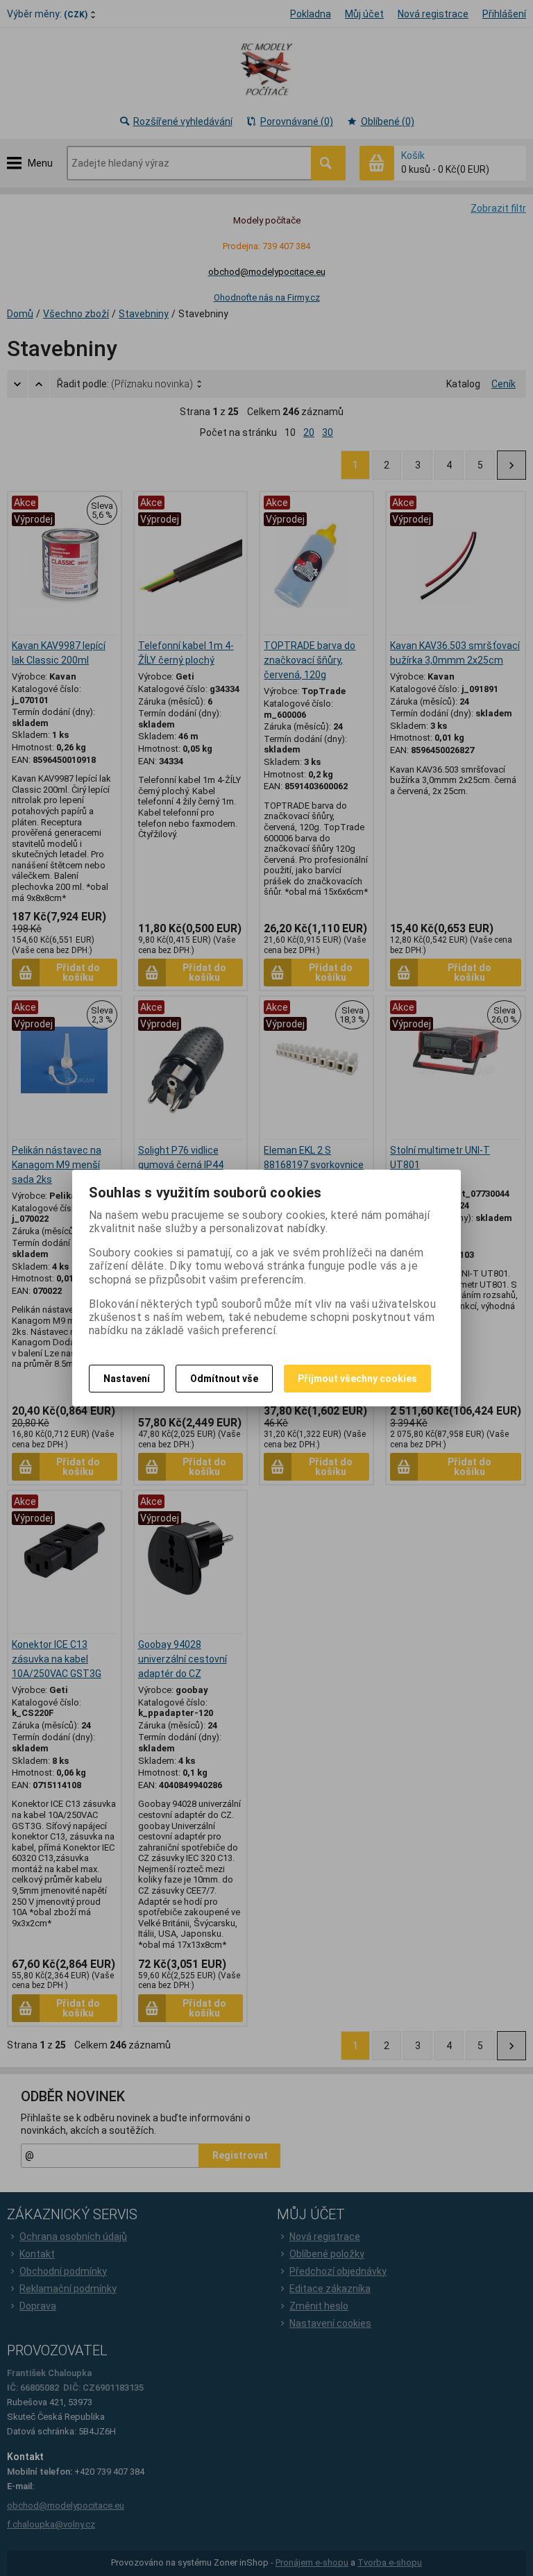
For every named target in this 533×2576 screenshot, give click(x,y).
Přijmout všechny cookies (357, 1379)
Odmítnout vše (224, 1379)
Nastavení (127, 1379)
